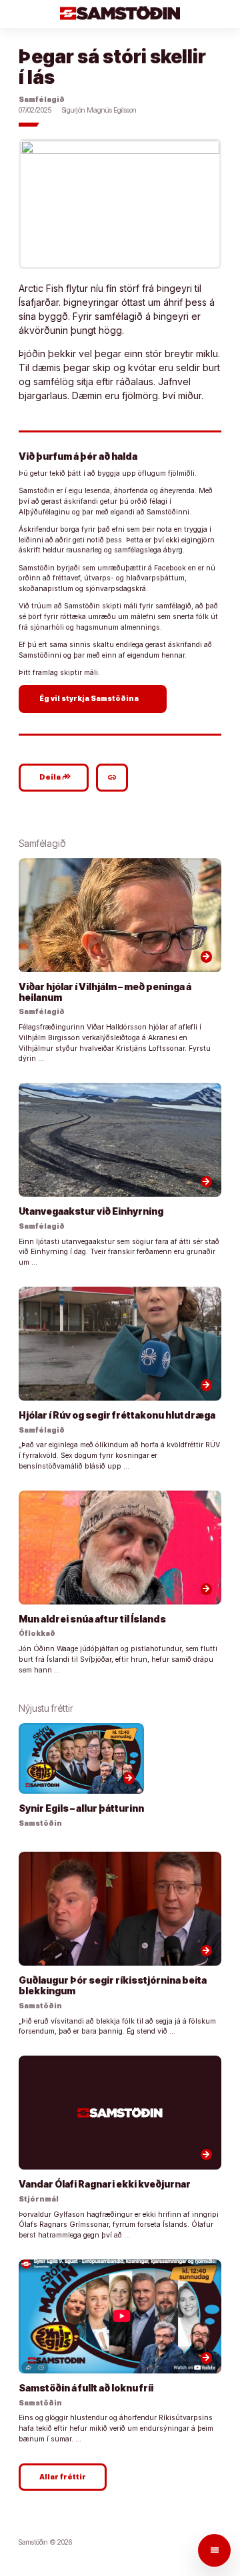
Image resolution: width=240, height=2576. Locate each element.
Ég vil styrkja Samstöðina (94, 698)
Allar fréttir (63, 2477)
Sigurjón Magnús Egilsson (99, 110)
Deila (55, 777)
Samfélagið (42, 100)
